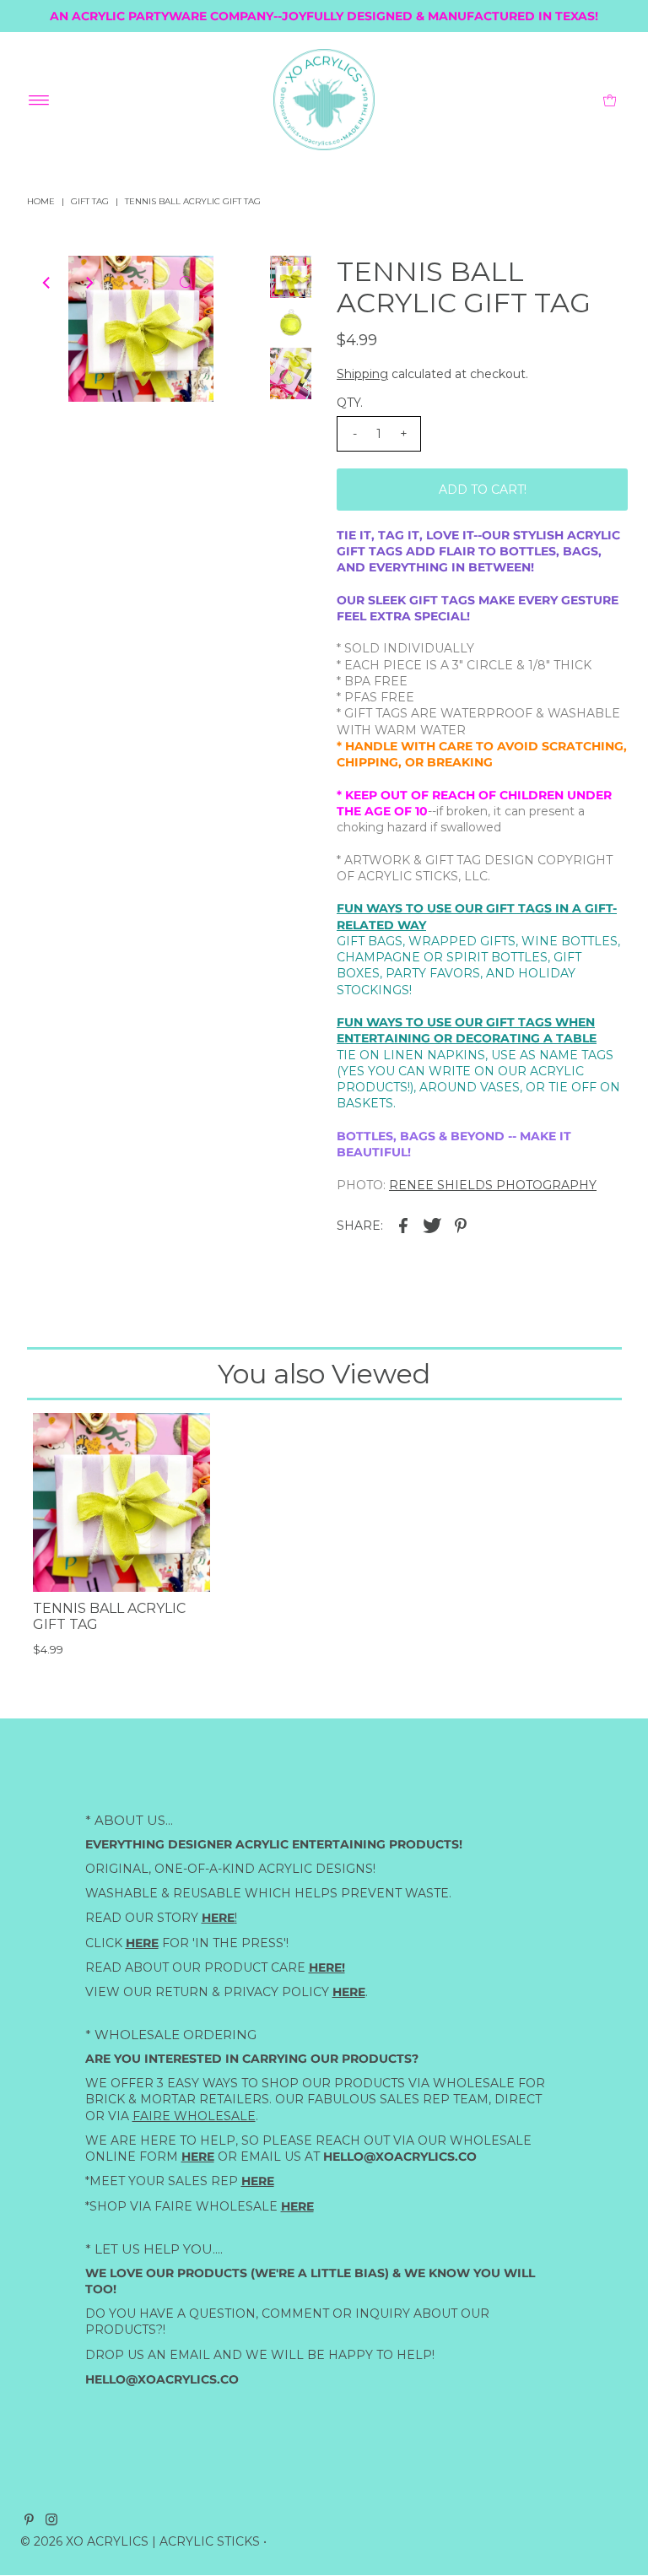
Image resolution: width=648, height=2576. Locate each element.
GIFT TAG (90, 201)
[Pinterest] (29, 2521)
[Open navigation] (39, 100)
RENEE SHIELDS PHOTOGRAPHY (493, 1185)
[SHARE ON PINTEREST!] (461, 1225)
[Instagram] (51, 2521)
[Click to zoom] (186, 283)
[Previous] (47, 283)
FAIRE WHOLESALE (194, 2116)
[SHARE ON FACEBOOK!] (403, 1225)
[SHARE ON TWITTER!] (432, 1225)
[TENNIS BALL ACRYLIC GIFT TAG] (121, 1502)
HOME (41, 201)
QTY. (350, 403)
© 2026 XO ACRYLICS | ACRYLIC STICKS (140, 2541)
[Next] (89, 283)
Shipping (362, 374)
